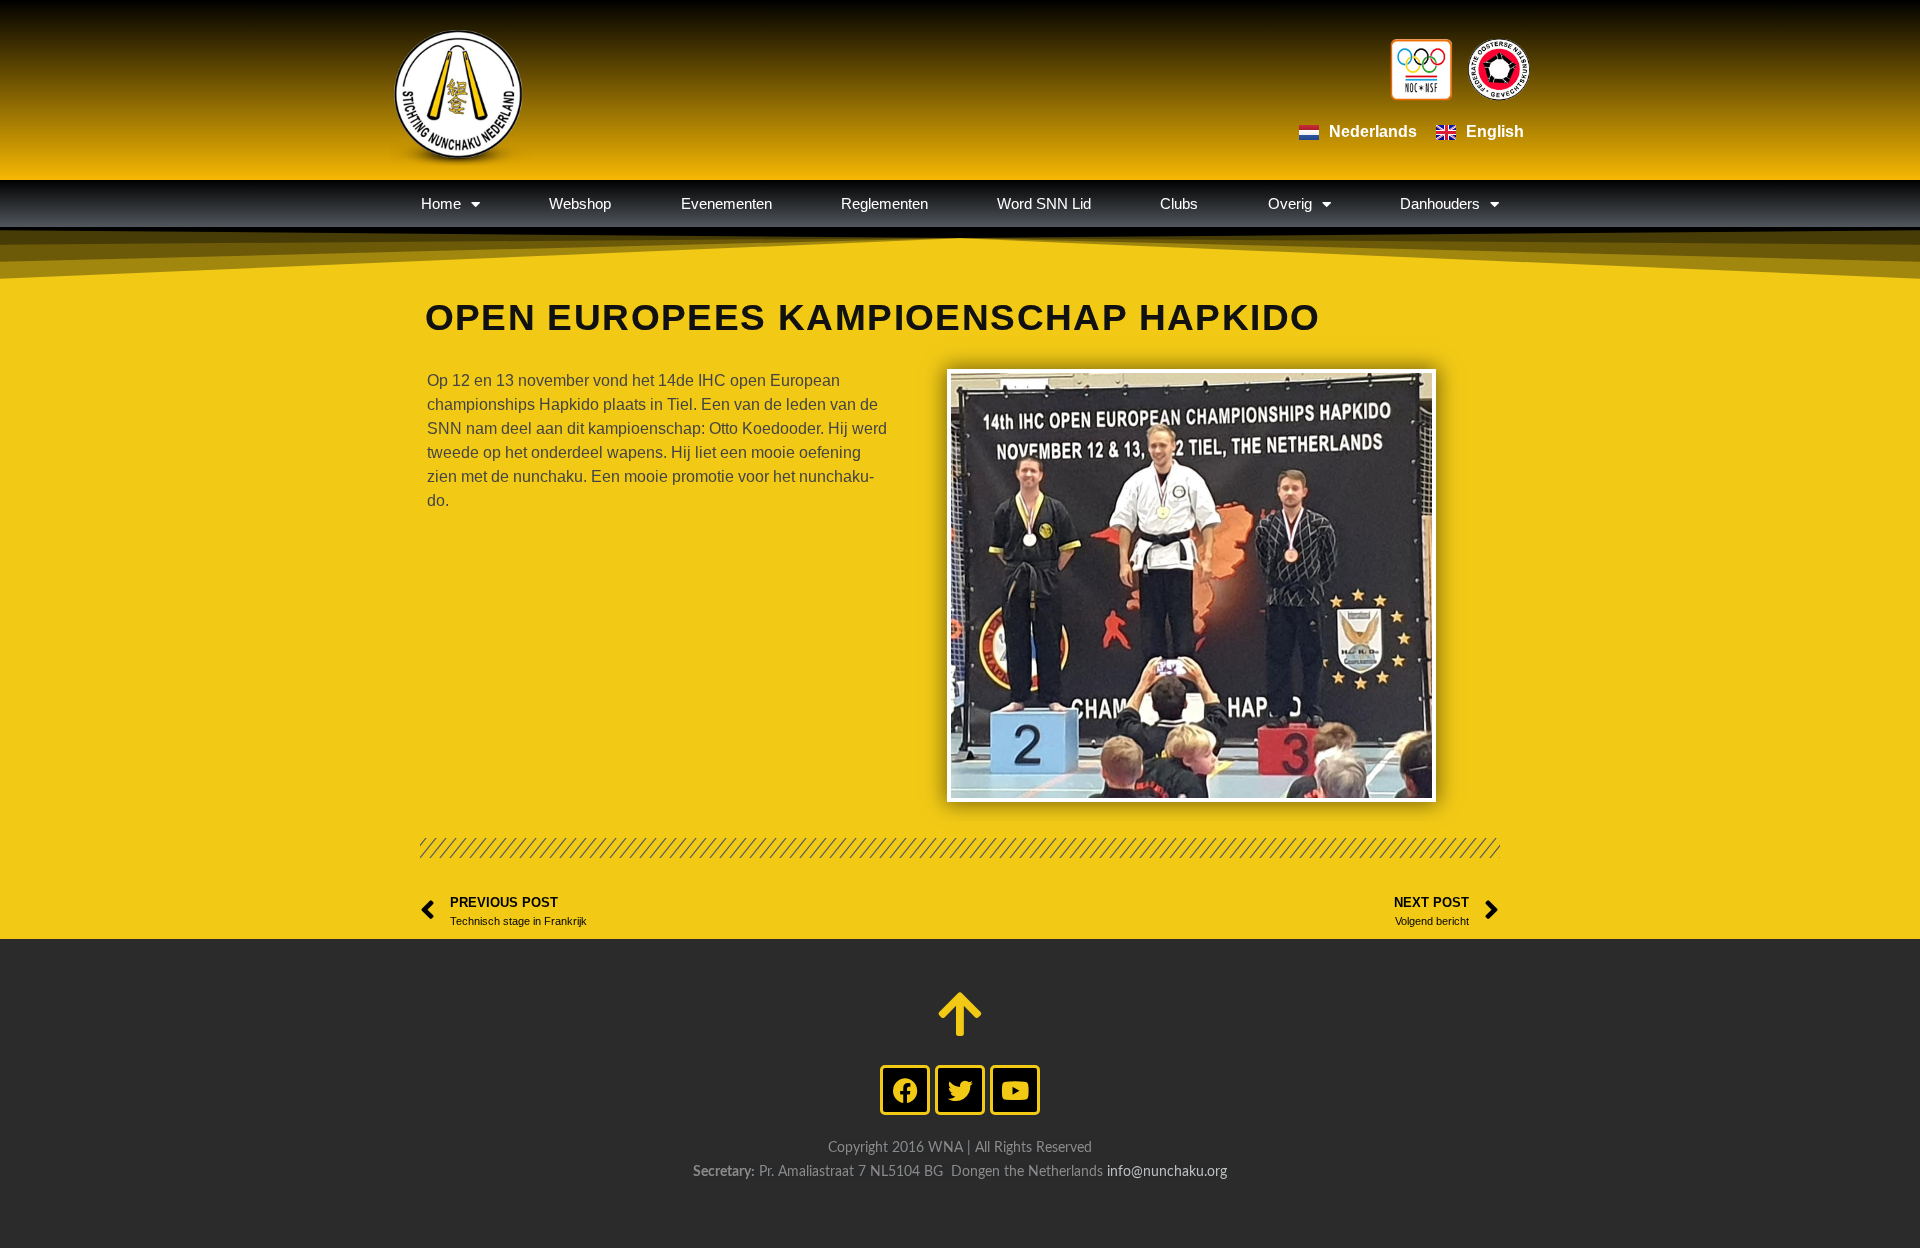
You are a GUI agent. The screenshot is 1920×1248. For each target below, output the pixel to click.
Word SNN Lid (1044, 203)
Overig (1290, 203)
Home (441, 203)
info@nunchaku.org (1167, 1172)
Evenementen (726, 203)
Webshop (580, 203)
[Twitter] (960, 1090)
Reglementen (884, 203)
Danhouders (1440, 203)
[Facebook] (905, 1090)
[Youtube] (1015, 1090)
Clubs (1179, 203)
